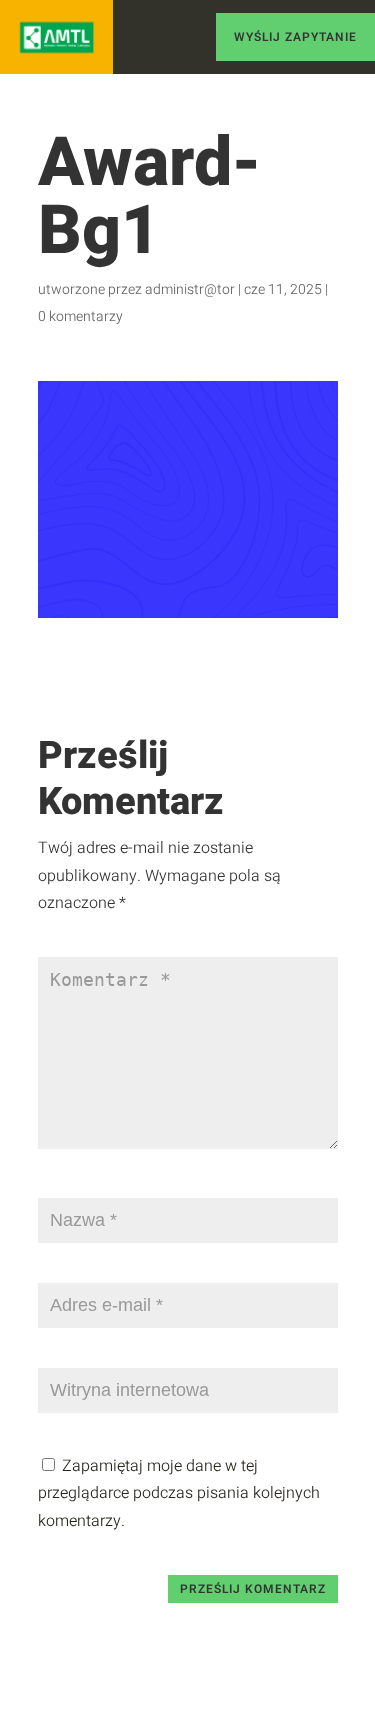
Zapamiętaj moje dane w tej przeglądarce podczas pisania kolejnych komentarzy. (179, 1493)
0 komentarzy (80, 316)
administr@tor (190, 289)
